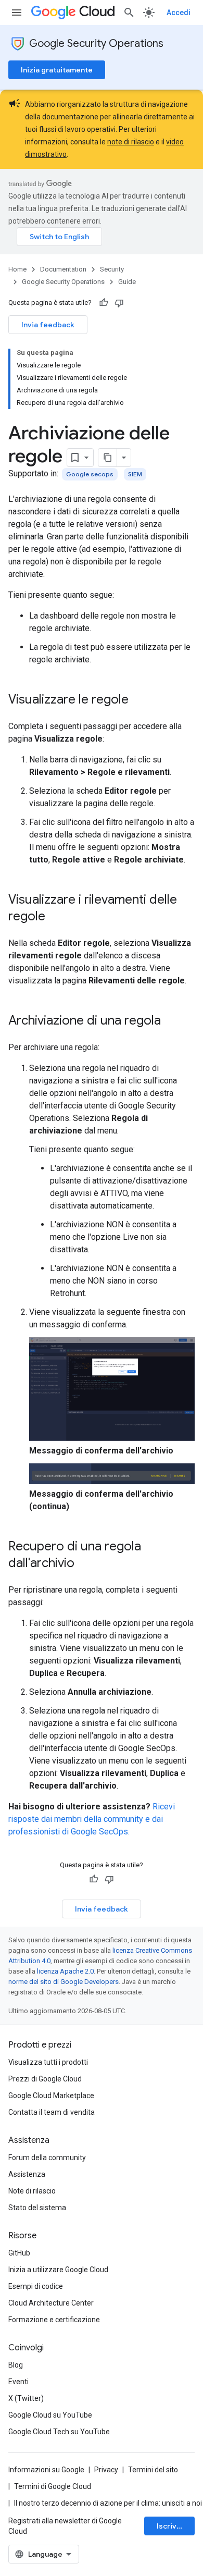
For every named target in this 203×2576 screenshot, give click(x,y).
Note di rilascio (32, 2191)
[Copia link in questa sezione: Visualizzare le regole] (139, 700)
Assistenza (27, 2174)
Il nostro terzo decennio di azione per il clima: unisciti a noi (108, 2503)
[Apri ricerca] (129, 13)
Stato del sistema (37, 2208)
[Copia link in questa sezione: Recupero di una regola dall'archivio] (85, 1564)
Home (17, 269)
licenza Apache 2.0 (65, 1971)
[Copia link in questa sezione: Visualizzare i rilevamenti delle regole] (56, 917)
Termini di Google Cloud (53, 2486)
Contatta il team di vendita (52, 2112)
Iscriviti (170, 2526)
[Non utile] (119, 303)
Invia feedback (48, 325)
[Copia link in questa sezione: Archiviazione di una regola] (171, 1021)
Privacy (106, 2470)
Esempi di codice (36, 2286)
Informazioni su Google (46, 2470)
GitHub (19, 2253)
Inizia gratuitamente (57, 70)
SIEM (135, 474)
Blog (16, 2365)
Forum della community (47, 2158)
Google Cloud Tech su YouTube (59, 2432)
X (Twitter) (26, 2398)
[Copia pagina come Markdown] (108, 458)
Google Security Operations (96, 44)
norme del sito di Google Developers (64, 1982)
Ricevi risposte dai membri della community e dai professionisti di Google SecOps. (92, 1819)
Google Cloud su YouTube (50, 2415)
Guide (127, 282)
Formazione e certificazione (54, 2320)
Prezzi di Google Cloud (45, 2079)
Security (112, 269)
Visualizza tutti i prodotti (48, 2062)
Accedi (179, 13)
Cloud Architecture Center (51, 2303)
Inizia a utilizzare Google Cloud (58, 2270)
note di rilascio (131, 142)
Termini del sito (153, 2470)
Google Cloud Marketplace (51, 2096)
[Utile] (104, 303)
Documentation (63, 269)
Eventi (18, 2382)
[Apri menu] (17, 13)
